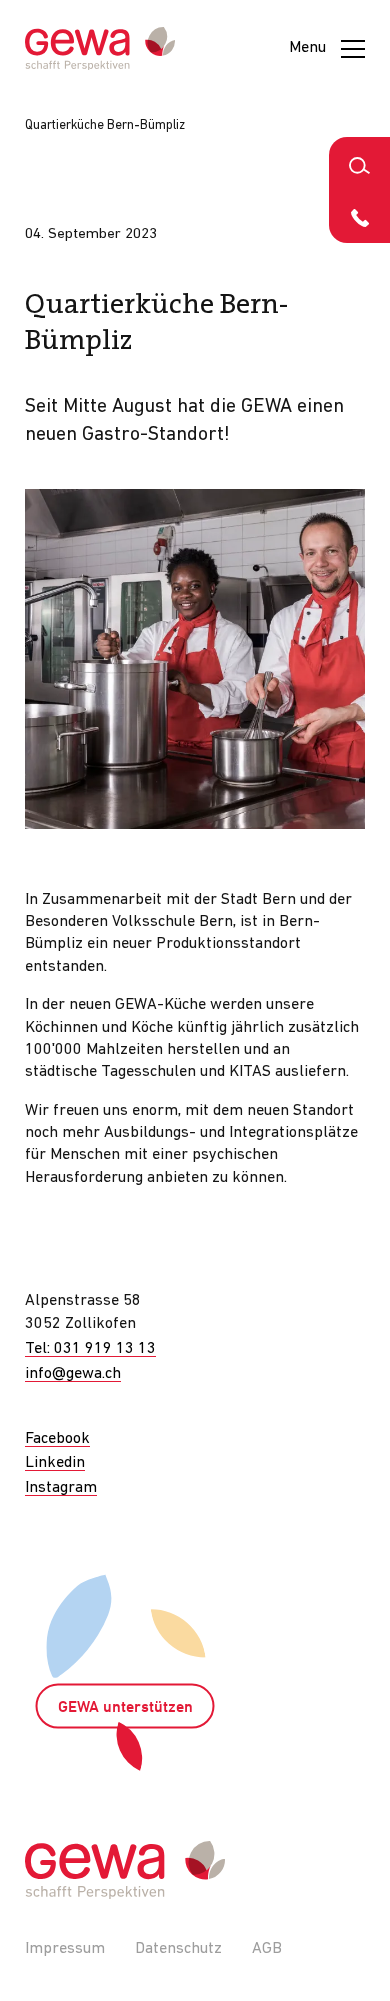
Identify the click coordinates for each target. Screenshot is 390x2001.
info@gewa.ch (73, 1374)
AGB (267, 1949)
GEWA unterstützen (125, 1708)
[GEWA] (100, 49)
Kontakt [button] (359, 216)
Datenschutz (178, 1949)
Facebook (57, 1439)
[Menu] (353, 49)
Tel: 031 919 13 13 (90, 1349)
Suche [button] (359, 163)
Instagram (61, 1488)
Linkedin (55, 1463)
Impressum (65, 1949)
